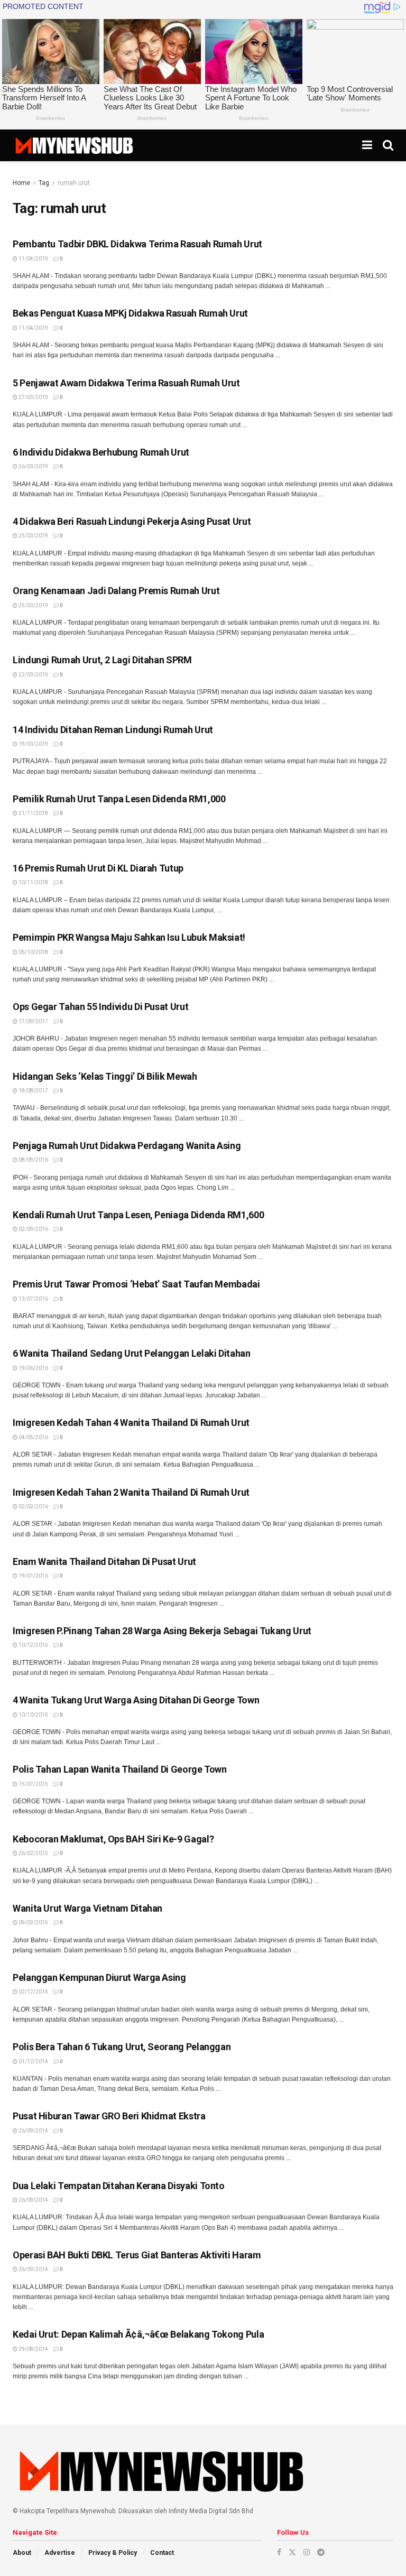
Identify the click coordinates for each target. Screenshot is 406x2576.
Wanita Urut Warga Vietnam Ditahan (87, 1908)
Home (21, 183)
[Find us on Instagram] (307, 2552)
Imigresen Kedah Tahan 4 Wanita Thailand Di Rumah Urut (131, 1423)
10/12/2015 (33, 1645)
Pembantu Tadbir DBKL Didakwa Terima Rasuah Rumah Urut (137, 244)
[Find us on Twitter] (292, 2552)
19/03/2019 (33, 744)
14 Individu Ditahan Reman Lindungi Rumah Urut (113, 730)
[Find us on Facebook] (279, 2552)
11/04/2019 (33, 259)
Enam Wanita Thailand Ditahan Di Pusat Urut (104, 1562)
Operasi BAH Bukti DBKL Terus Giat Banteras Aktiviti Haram (137, 2255)
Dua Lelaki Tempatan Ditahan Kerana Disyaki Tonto (119, 2186)
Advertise (60, 2553)
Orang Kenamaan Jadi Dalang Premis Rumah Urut (116, 591)
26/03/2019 (33, 466)
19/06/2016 (33, 1368)
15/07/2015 (33, 1784)
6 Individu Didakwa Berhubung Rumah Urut (101, 452)
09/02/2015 (33, 1922)
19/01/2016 (33, 1576)
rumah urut (74, 183)
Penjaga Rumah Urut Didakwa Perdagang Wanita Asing (127, 1146)
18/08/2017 (33, 1091)
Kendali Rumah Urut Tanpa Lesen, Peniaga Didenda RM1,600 (138, 1215)
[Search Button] (388, 145)
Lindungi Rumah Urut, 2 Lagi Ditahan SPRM (102, 660)
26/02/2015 (33, 1853)
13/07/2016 (33, 1299)
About (22, 2553)
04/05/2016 (33, 1437)
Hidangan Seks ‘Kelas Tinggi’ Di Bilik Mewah (105, 1076)
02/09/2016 (33, 1229)
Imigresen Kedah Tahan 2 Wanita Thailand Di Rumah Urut (131, 1492)
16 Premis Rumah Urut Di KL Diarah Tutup (98, 868)
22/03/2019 (33, 675)
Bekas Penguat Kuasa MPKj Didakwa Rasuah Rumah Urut (130, 313)
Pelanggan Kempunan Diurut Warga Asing (99, 1977)
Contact (162, 2553)
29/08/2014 (33, 2349)
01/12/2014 (33, 2061)
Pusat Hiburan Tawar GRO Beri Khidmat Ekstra (109, 2116)
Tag (44, 183)
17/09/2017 (33, 1021)
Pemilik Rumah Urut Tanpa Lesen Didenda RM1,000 (119, 799)
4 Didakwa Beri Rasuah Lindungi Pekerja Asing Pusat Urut (132, 521)
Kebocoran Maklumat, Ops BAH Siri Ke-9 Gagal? (113, 1839)
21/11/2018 (33, 813)
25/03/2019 (33, 536)
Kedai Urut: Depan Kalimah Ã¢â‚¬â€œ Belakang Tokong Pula (138, 2334)
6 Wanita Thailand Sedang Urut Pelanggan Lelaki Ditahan (132, 1353)
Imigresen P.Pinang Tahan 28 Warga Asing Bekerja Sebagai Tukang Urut (162, 1631)
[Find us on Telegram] (321, 2552)
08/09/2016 (33, 1160)
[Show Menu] (367, 145)
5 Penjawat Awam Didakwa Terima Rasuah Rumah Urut (126, 383)
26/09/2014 (33, 2131)
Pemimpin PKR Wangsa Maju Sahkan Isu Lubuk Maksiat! (129, 937)
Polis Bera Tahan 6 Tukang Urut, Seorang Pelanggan (122, 2047)
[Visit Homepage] (74, 145)
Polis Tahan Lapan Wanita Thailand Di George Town (120, 1769)
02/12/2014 (33, 1992)
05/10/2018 (33, 952)
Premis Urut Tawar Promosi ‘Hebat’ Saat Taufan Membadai (136, 1284)
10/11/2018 (33, 882)
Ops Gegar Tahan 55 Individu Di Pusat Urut (100, 1007)
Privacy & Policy (113, 2553)
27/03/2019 (33, 397)
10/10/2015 (33, 1715)
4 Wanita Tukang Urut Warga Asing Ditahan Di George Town (136, 1700)
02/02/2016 (33, 1507)
